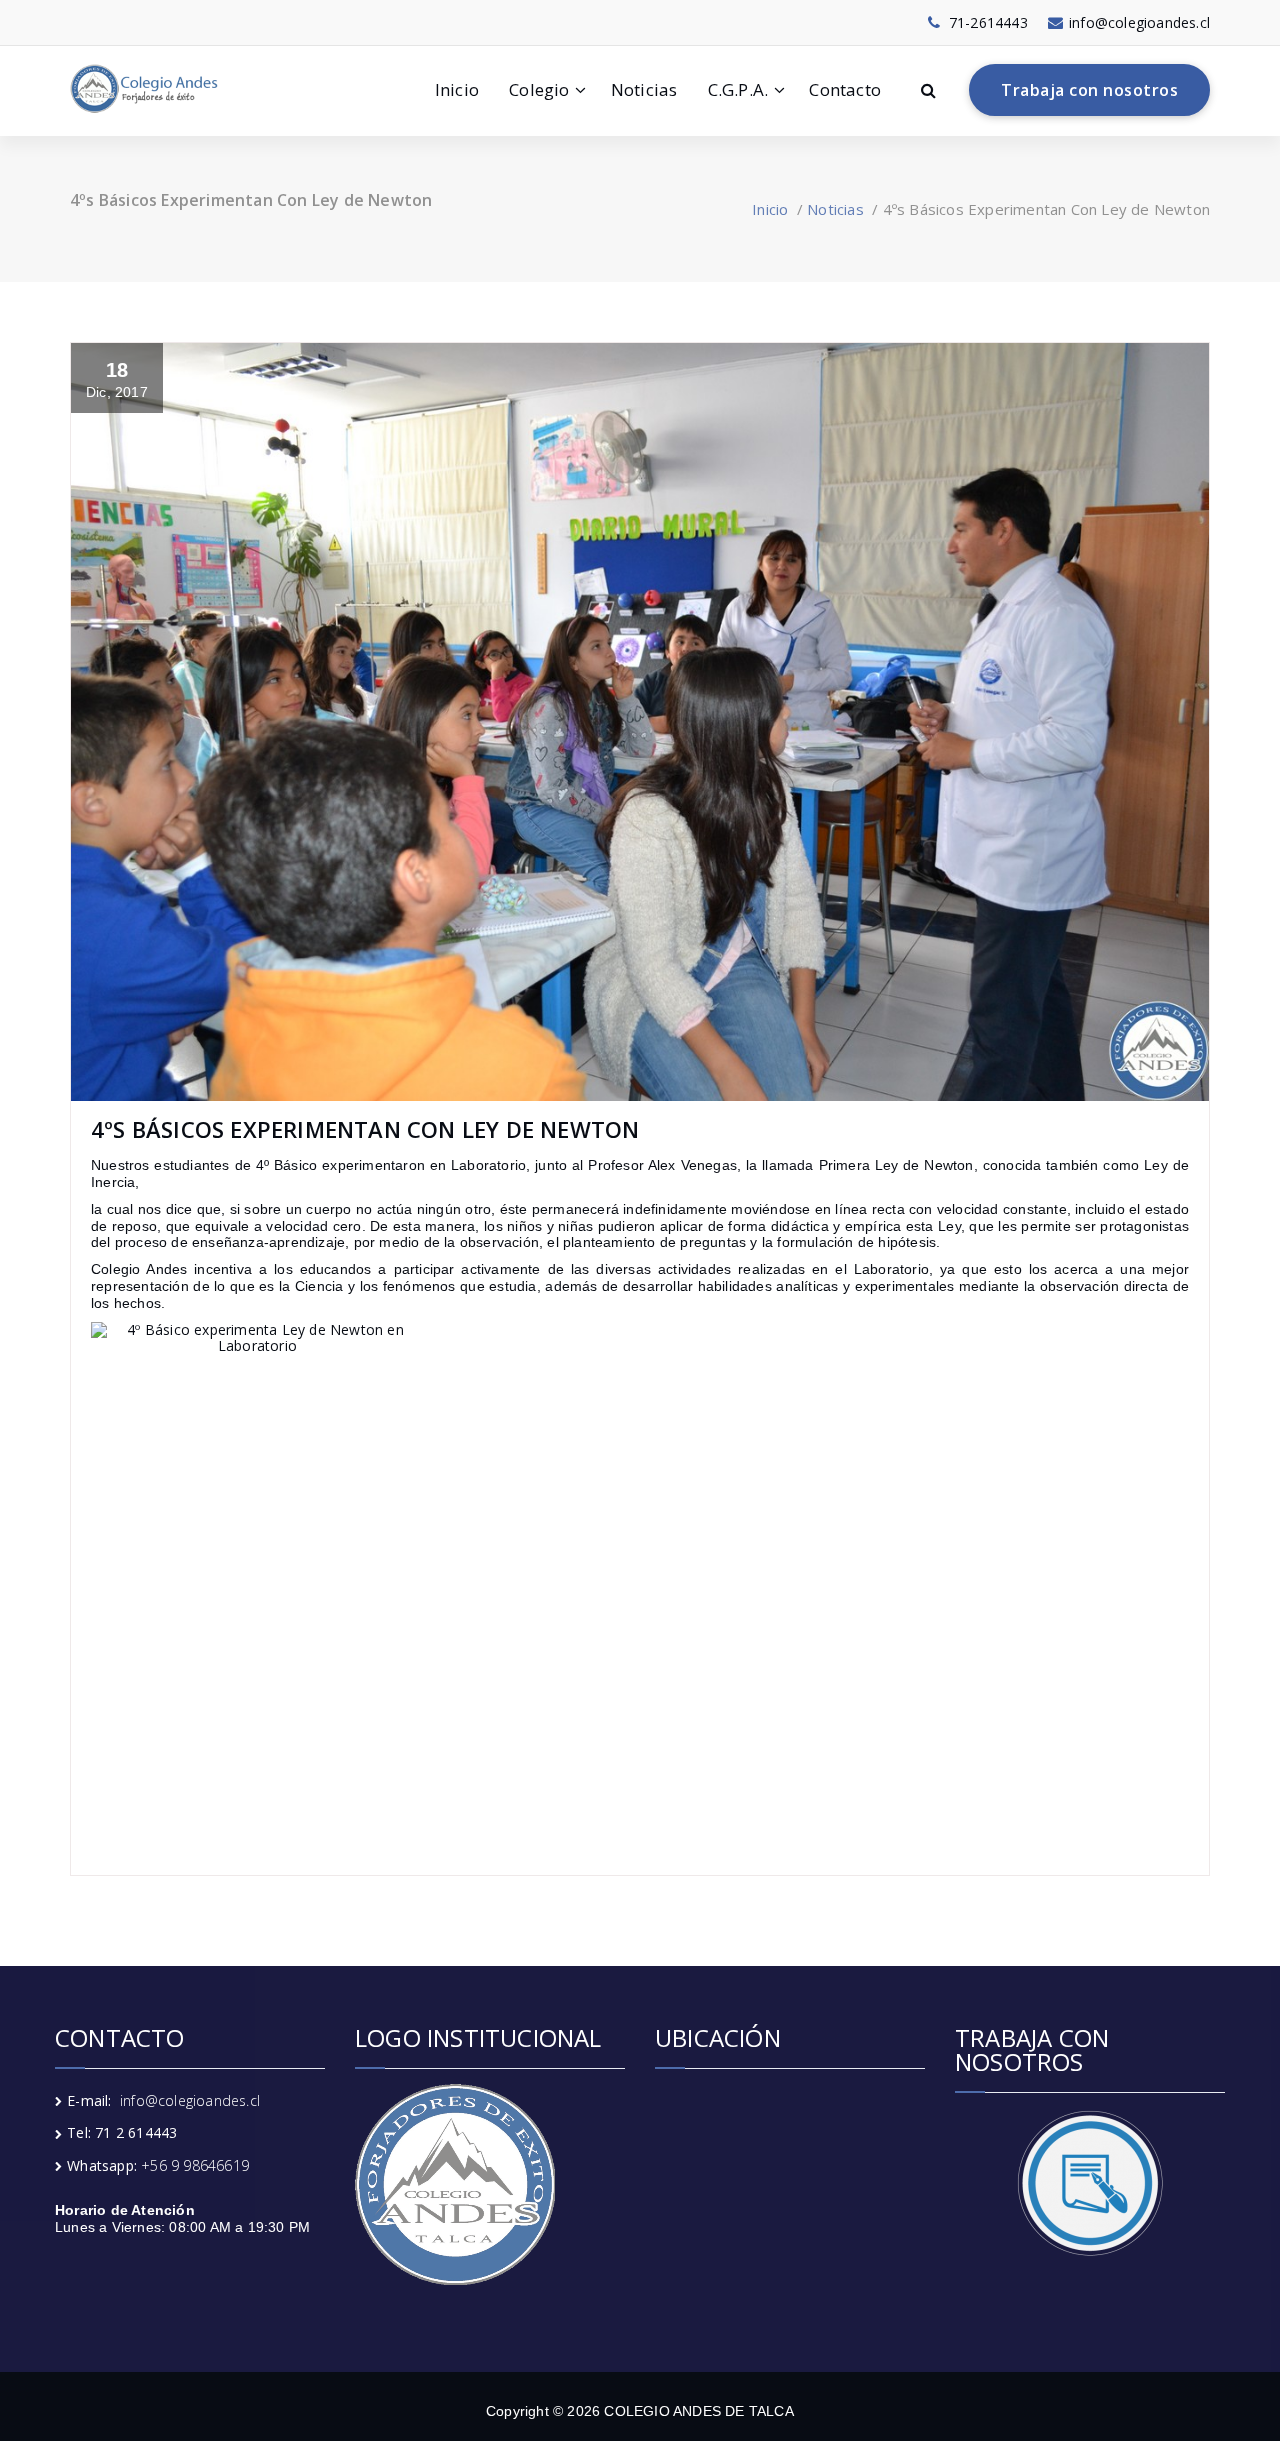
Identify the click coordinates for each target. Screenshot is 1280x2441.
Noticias (644, 89)
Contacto (845, 89)
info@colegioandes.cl (190, 2100)
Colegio (539, 89)
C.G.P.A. (738, 89)
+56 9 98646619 (195, 2165)
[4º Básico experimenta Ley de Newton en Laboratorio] (640, 1572)
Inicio (457, 89)
